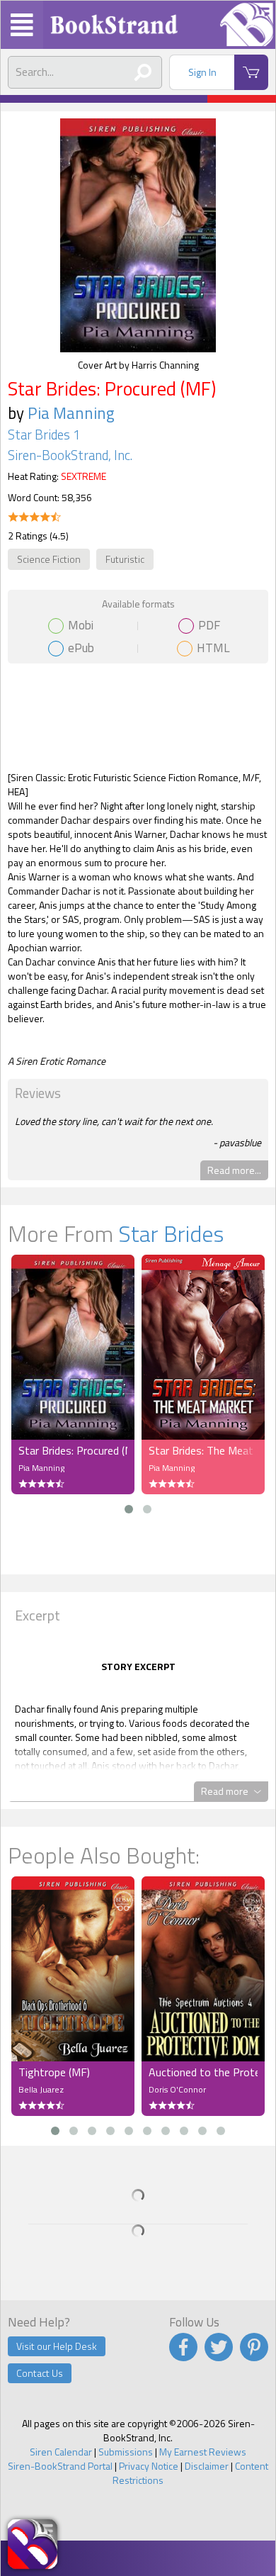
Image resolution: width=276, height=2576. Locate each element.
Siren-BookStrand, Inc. (70, 455)
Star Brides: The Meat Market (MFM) (203, 1450)
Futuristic (125, 559)
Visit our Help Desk (57, 2346)
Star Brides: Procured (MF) (73, 1450)
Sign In (202, 72)
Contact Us (40, 2373)
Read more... (234, 1170)
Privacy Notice (149, 2466)
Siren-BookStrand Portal (60, 2466)
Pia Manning (71, 413)
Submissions (126, 2452)
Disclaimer (207, 2466)
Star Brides (171, 1233)
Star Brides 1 (44, 435)
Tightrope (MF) (54, 2072)
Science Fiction (49, 559)
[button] (129, 1509)
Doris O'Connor (177, 2089)
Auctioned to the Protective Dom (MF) (203, 2072)
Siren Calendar (61, 2452)
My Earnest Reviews (203, 2452)
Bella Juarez (41, 2089)
